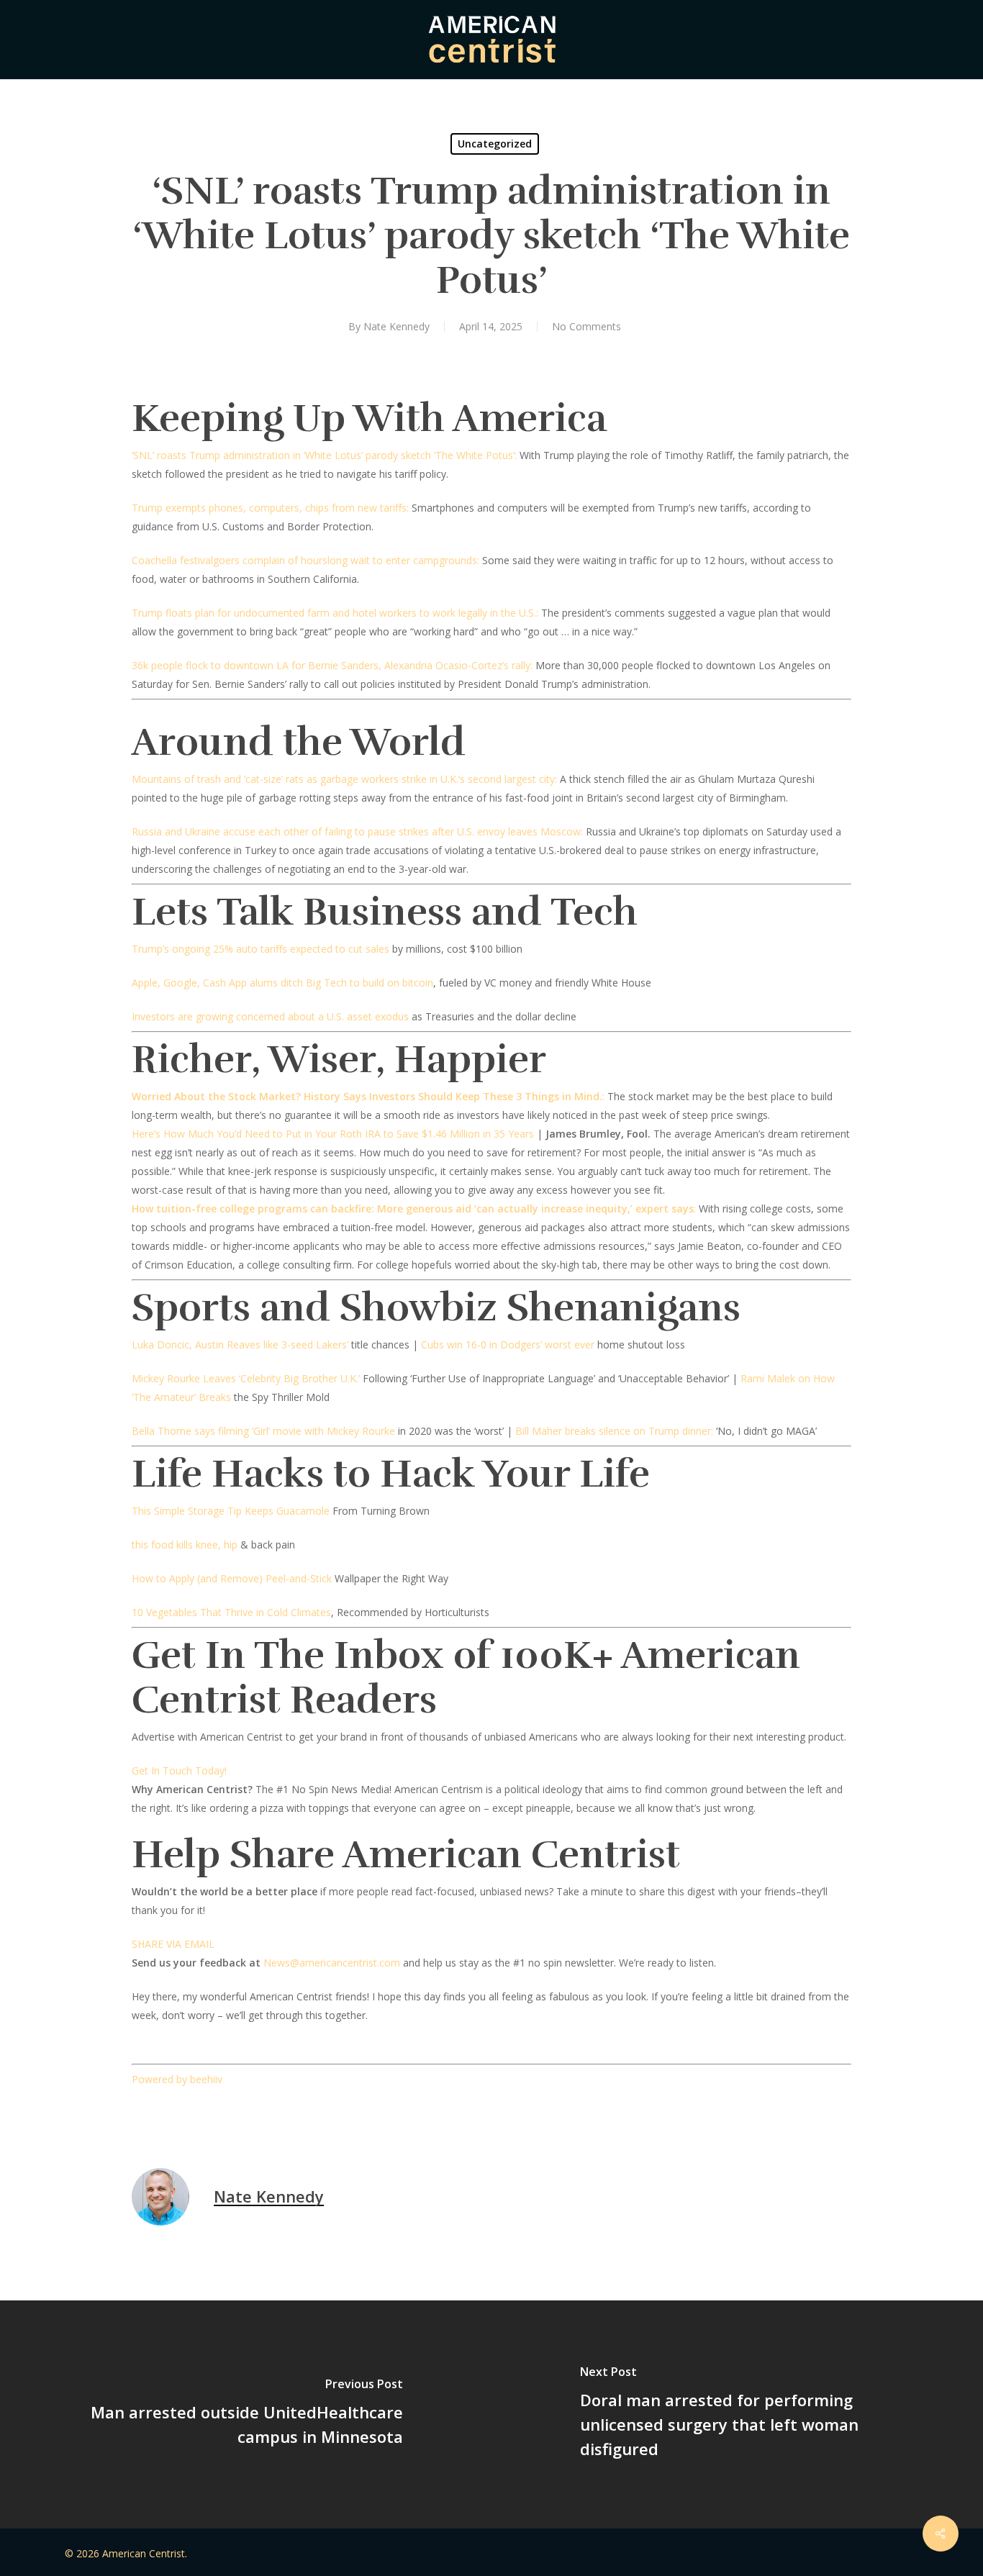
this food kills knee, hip (185, 1545)
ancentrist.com (366, 1963)
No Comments (586, 326)
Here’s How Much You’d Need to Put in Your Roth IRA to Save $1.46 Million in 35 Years (333, 1134)
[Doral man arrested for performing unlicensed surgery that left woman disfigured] (737, 2414)
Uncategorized (495, 144)
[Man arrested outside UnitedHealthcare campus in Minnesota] (246, 2414)
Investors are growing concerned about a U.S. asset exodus (270, 1016)
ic (327, 1963)
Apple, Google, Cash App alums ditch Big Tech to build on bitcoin (282, 983)
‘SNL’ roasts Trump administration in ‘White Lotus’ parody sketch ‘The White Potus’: (324, 455)
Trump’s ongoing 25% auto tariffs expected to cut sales (261, 949)
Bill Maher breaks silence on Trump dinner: (614, 1431)
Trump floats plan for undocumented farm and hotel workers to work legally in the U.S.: (335, 613)
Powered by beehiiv (177, 2079)
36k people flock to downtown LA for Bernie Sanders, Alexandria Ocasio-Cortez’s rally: (332, 665)
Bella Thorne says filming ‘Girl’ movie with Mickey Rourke (263, 1431)
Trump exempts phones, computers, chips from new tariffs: (270, 508)
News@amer (294, 1963)
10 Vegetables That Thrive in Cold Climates (231, 1612)
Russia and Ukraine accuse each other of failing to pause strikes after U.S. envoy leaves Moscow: (357, 831)
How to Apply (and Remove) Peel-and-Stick (232, 1578)
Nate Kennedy (397, 326)
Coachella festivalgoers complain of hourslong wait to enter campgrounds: (305, 560)
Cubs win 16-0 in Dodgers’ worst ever (508, 1344)
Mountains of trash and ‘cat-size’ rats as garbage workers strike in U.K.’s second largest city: (344, 779)
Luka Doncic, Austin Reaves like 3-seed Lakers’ (240, 1344)
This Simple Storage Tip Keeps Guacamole (231, 1511)
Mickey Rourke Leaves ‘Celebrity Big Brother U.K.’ (246, 1378)
